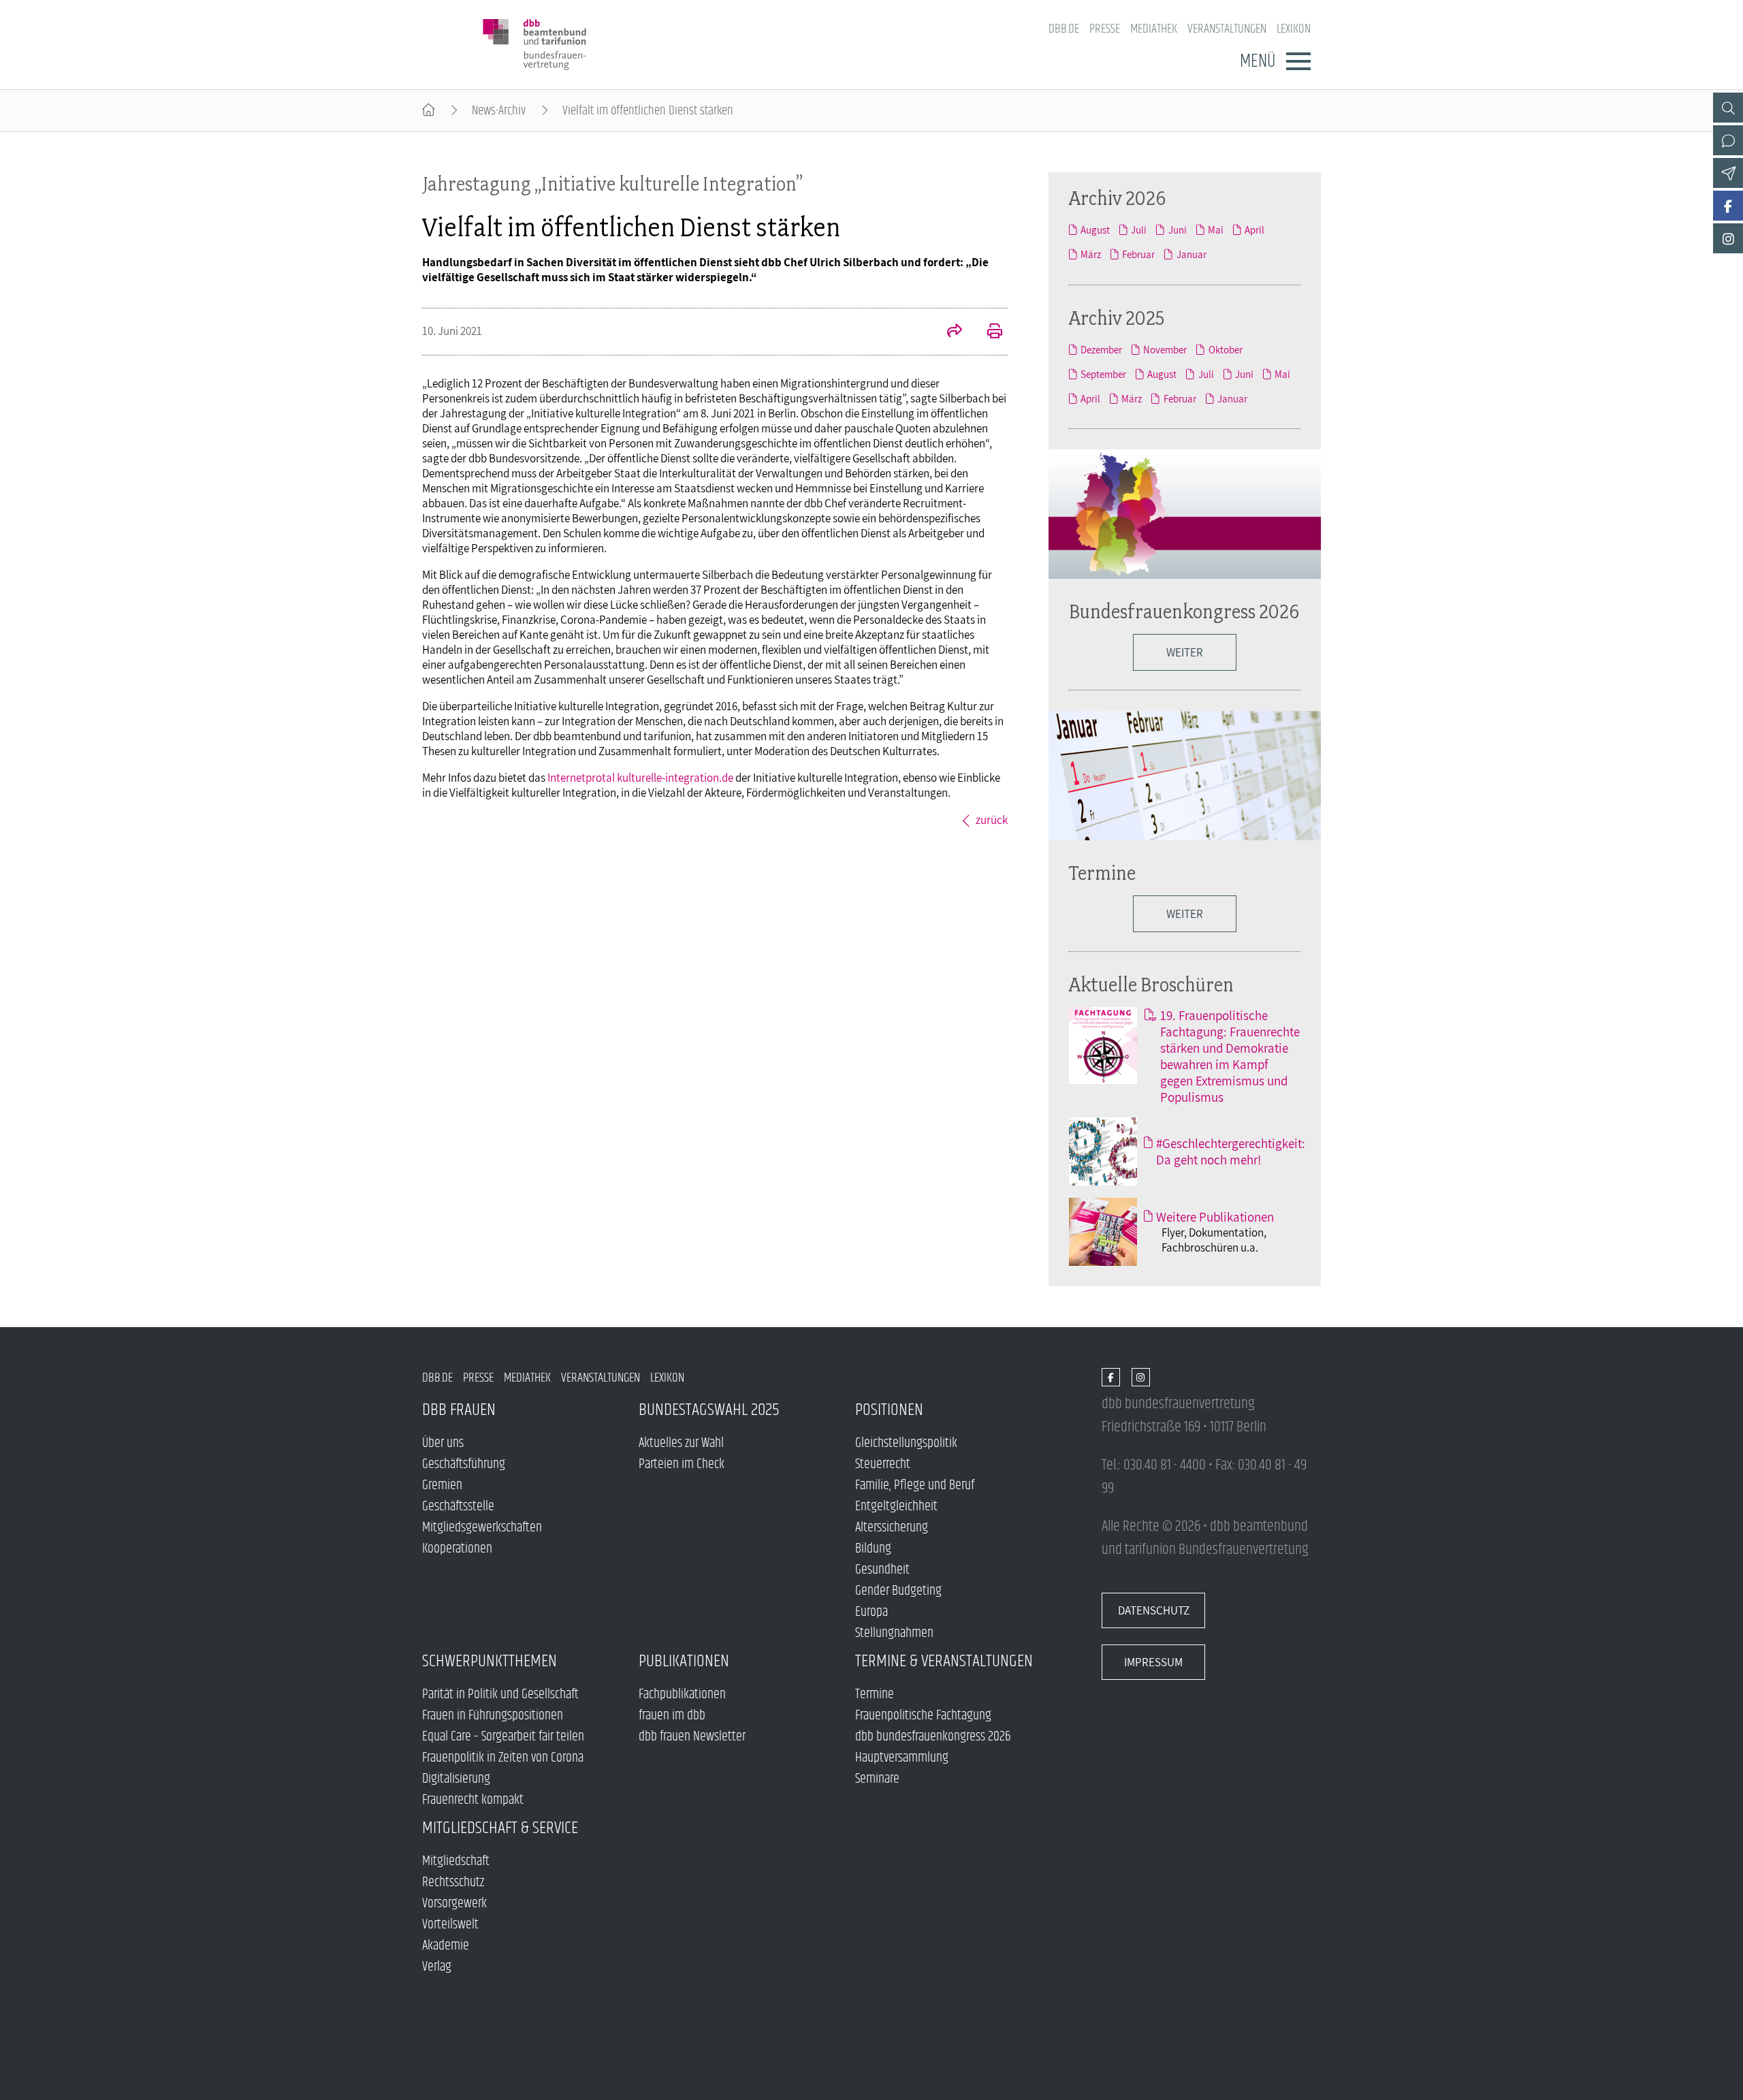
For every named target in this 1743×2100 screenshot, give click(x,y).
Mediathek (1154, 29)
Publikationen (684, 1661)
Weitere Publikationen (1215, 1217)
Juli (1139, 229)
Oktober (1225, 349)
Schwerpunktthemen (490, 1661)
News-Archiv (499, 111)
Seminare (877, 1779)
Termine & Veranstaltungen (944, 1661)
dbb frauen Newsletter (692, 1737)
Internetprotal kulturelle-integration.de (640, 778)
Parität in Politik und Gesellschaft (500, 1695)
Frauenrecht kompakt (473, 1800)
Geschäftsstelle (458, 1507)
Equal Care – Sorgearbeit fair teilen (503, 1737)
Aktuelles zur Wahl (681, 1443)
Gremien (442, 1485)
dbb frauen (459, 1410)
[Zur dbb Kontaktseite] (1728, 140)
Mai (1216, 229)
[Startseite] (429, 111)
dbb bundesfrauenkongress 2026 (933, 1737)
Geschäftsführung (464, 1464)
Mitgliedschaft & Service (500, 1828)
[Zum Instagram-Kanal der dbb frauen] (1728, 238)
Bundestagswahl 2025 (709, 1410)
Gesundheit (882, 1570)
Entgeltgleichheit (896, 1507)
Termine (1102, 873)
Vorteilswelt (450, 1925)
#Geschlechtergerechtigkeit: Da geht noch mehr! (1231, 1151)
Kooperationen (457, 1549)
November (1165, 349)
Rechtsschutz (453, 1882)
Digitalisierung (456, 1779)
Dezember (1101, 349)
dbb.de (1064, 29)
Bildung (873, 1549)
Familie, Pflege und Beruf (915, 1485)
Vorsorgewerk (454, 1904)
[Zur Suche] (1728, 108)
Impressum (1153, 1662)
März (1091, 254)
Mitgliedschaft (456, 1861)
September (1103, 374)
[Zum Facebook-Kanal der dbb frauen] (1728, 206)
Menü (1258, 61)
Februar (1138, 254)
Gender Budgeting (898, 1591)
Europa (871, 1612)
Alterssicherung (892, 1528)
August (1095, 229)
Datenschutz (1154, 1610)
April (1254, 229)
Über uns (443, 1443)
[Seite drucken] (987, 332)
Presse (1105, 29)
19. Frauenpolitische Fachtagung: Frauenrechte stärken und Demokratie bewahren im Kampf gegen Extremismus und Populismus (1230, 1056)
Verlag (437, 1967)
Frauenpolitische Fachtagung (923, 1716)
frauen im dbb (672, 1716)
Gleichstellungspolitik (906, 1443)
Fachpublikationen (682, 1695)
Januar (1191, 254)
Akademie (446, 1946)
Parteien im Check (682, 1464)
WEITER (1185, 652)
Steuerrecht (883, 1464)
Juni (1177, 229)
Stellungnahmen (894, 1633)
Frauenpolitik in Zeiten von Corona (503, 1758)
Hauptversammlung (902, 1758)
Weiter (1185, 914)
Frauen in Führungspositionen (493, 1716)
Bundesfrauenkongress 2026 (1184, 611)
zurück (992, 820)
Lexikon (1294, 29)
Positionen (889, 1410)
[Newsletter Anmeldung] (1728, 173)
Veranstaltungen (1227, 29)
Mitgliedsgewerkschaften (482, 1528)
